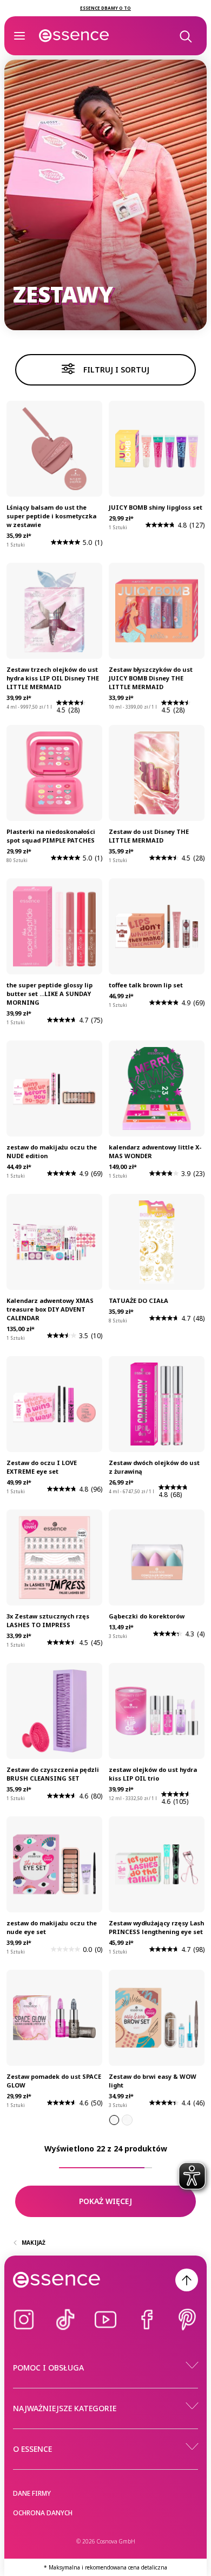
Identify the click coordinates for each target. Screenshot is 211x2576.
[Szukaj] (185, 36)
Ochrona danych (43, 2513)
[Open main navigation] (19, 36)
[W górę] (187, 2280)
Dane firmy (32, 2493)
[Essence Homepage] (74, 36)
